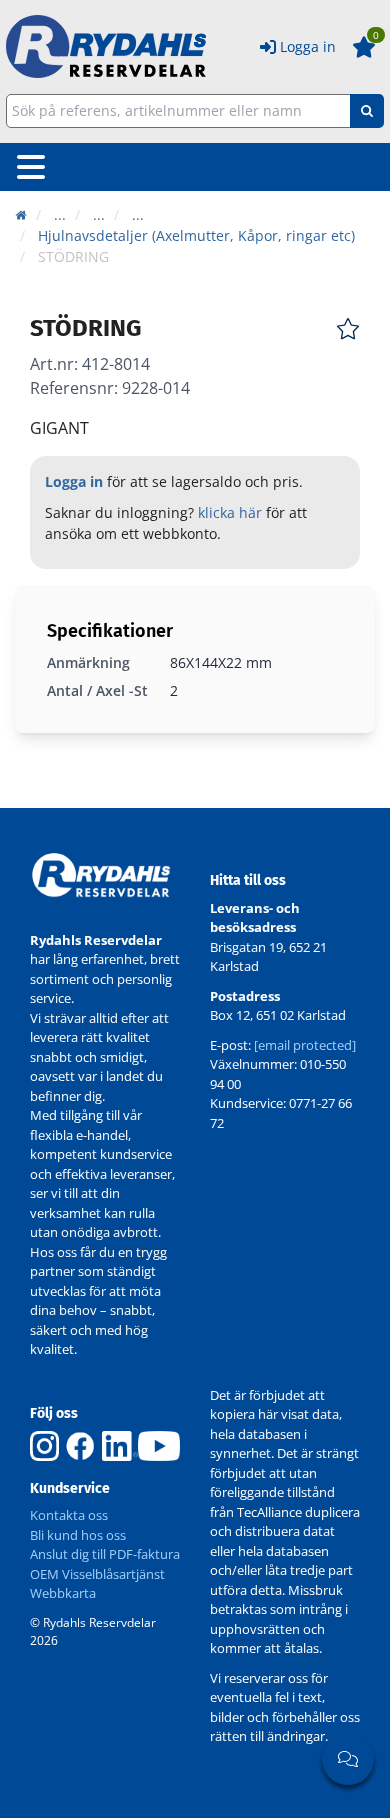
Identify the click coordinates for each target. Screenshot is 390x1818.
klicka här (230, 512)
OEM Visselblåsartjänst (97, 1574)
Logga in (308, 46)
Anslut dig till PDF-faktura (105, 1554)
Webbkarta (63, 1593)
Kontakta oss (69, 1515)
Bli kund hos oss (78, 1535)
